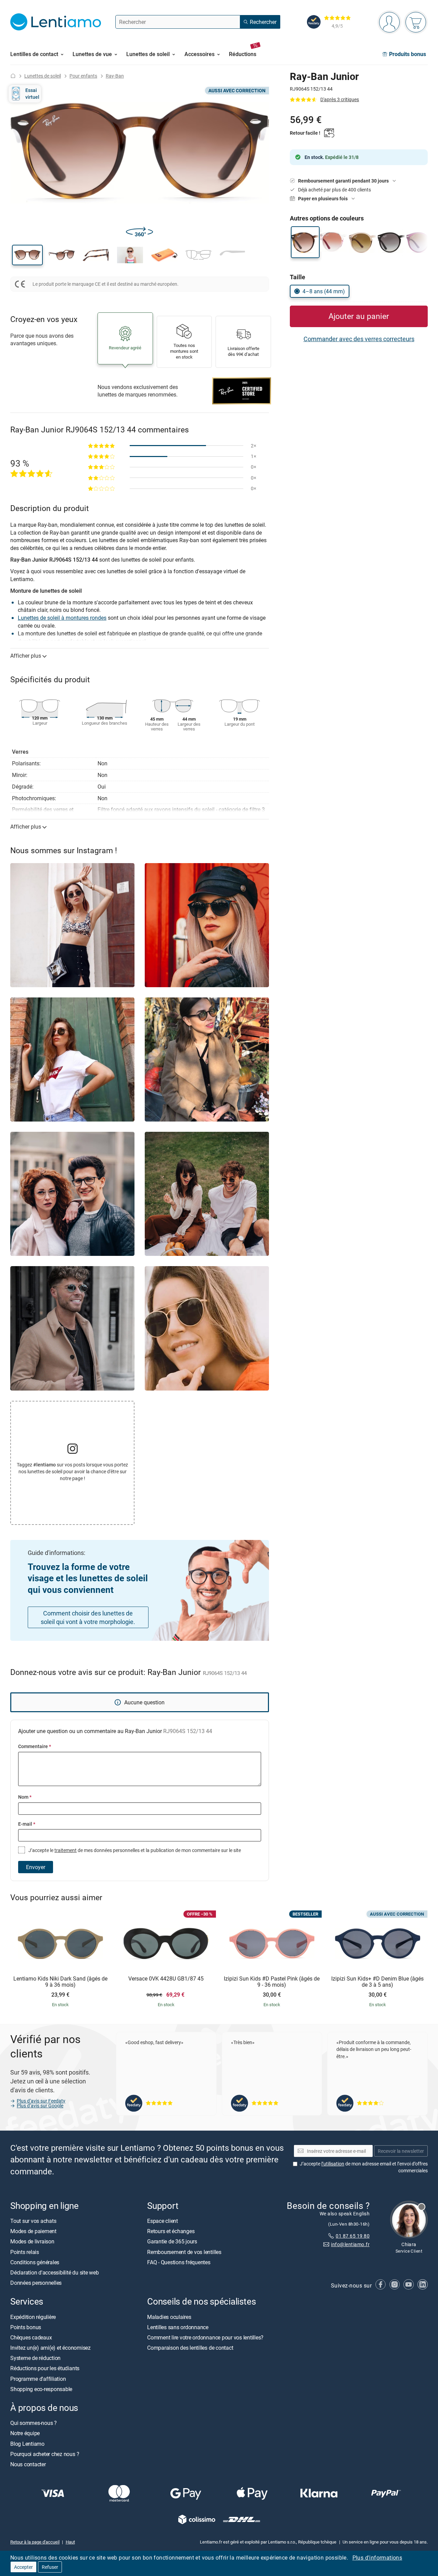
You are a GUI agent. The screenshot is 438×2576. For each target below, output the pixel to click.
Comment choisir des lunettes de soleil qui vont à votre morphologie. (88, 1617)
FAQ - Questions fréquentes (179, 2262)
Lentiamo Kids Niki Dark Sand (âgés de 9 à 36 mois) (60, 1982)
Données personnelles (36, 2283)
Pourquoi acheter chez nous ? (45, 2454)
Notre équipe (25, 2433)
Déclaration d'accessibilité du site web (55, 2272)
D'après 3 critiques (340, 99)
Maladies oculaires (169, 2317)
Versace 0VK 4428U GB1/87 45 (166, 1979)
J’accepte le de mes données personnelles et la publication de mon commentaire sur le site (134, 1850)
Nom (25, 1797)
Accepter (23, 2567)
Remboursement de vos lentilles (184, 2252)
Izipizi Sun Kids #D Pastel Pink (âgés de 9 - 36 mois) (272, 1982)
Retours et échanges (171, 2231)
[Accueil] (13, 76)
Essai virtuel (32, 93)
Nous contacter (28, 2464)
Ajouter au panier (359, 316)
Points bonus (26, 2327)
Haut (70, 2542)
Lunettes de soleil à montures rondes (62, 618)
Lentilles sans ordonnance (178, 2327)
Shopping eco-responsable (41, 2389)
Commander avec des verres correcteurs (359, 339)
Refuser (50, 2567)
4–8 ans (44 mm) (324, 291)
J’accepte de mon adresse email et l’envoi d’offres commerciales (364, 2167)
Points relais (25, 2252)
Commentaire (35, 1746)
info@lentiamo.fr (350, 2244)
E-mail (27, 1824)
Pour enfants (83, 76)
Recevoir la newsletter (401, 2151)
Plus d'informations (377, 2558)
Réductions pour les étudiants (45, 2368)
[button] (27, 255)
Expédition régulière (33, 2317)
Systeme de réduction (35, 2358)
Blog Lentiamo (27, 2444)
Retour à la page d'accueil (35, 2542)
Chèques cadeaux (31, 2337)
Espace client (163, 2221)
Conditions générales (35, 2262)
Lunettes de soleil (43, 76)
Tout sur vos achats (33, 2221)
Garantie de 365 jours (172, 2241)
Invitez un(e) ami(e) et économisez (50, 2348)
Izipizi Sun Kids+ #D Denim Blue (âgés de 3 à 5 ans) (377, 1982)
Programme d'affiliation (38, 2379)
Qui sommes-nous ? (34, 2423)
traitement (66, 1850)
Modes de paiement (33, 2231)
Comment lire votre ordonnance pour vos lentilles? (205, 2337)
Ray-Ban (115, 76)
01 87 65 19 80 (353, 2236)
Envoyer (36, 1867)
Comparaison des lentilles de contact (190, 2348)
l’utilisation (333, 2164)
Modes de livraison (32, 2241)
